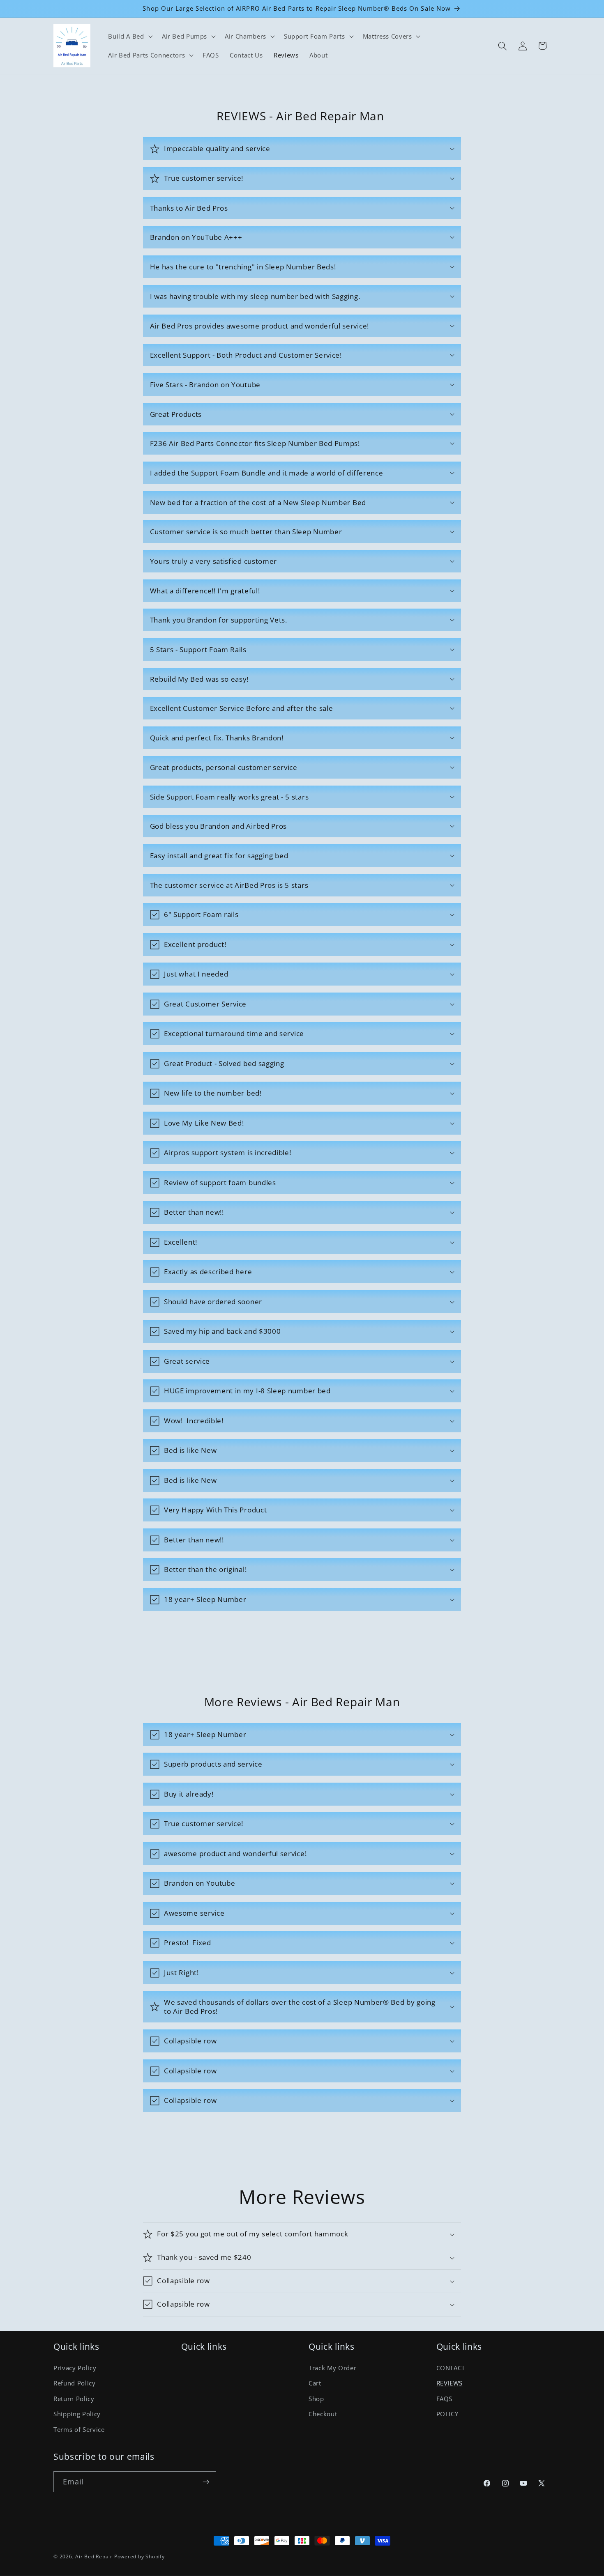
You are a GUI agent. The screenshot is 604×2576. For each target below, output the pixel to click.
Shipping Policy (77, 2414)
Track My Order (332, 2368)
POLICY (447, 2414)
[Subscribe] (206, 2482)
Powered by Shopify (139, 2556)
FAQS (445, 2399)
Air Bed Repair (95, 2556)
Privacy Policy (75, 2368)
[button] (129, 37)
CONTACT (451, 2368)
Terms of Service (79, 2430)
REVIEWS (450, 2383)
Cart (315, 2383)
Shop (316, 2399)
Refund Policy (75, 2383)
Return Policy (74, 2399)
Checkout (323, 2414)
